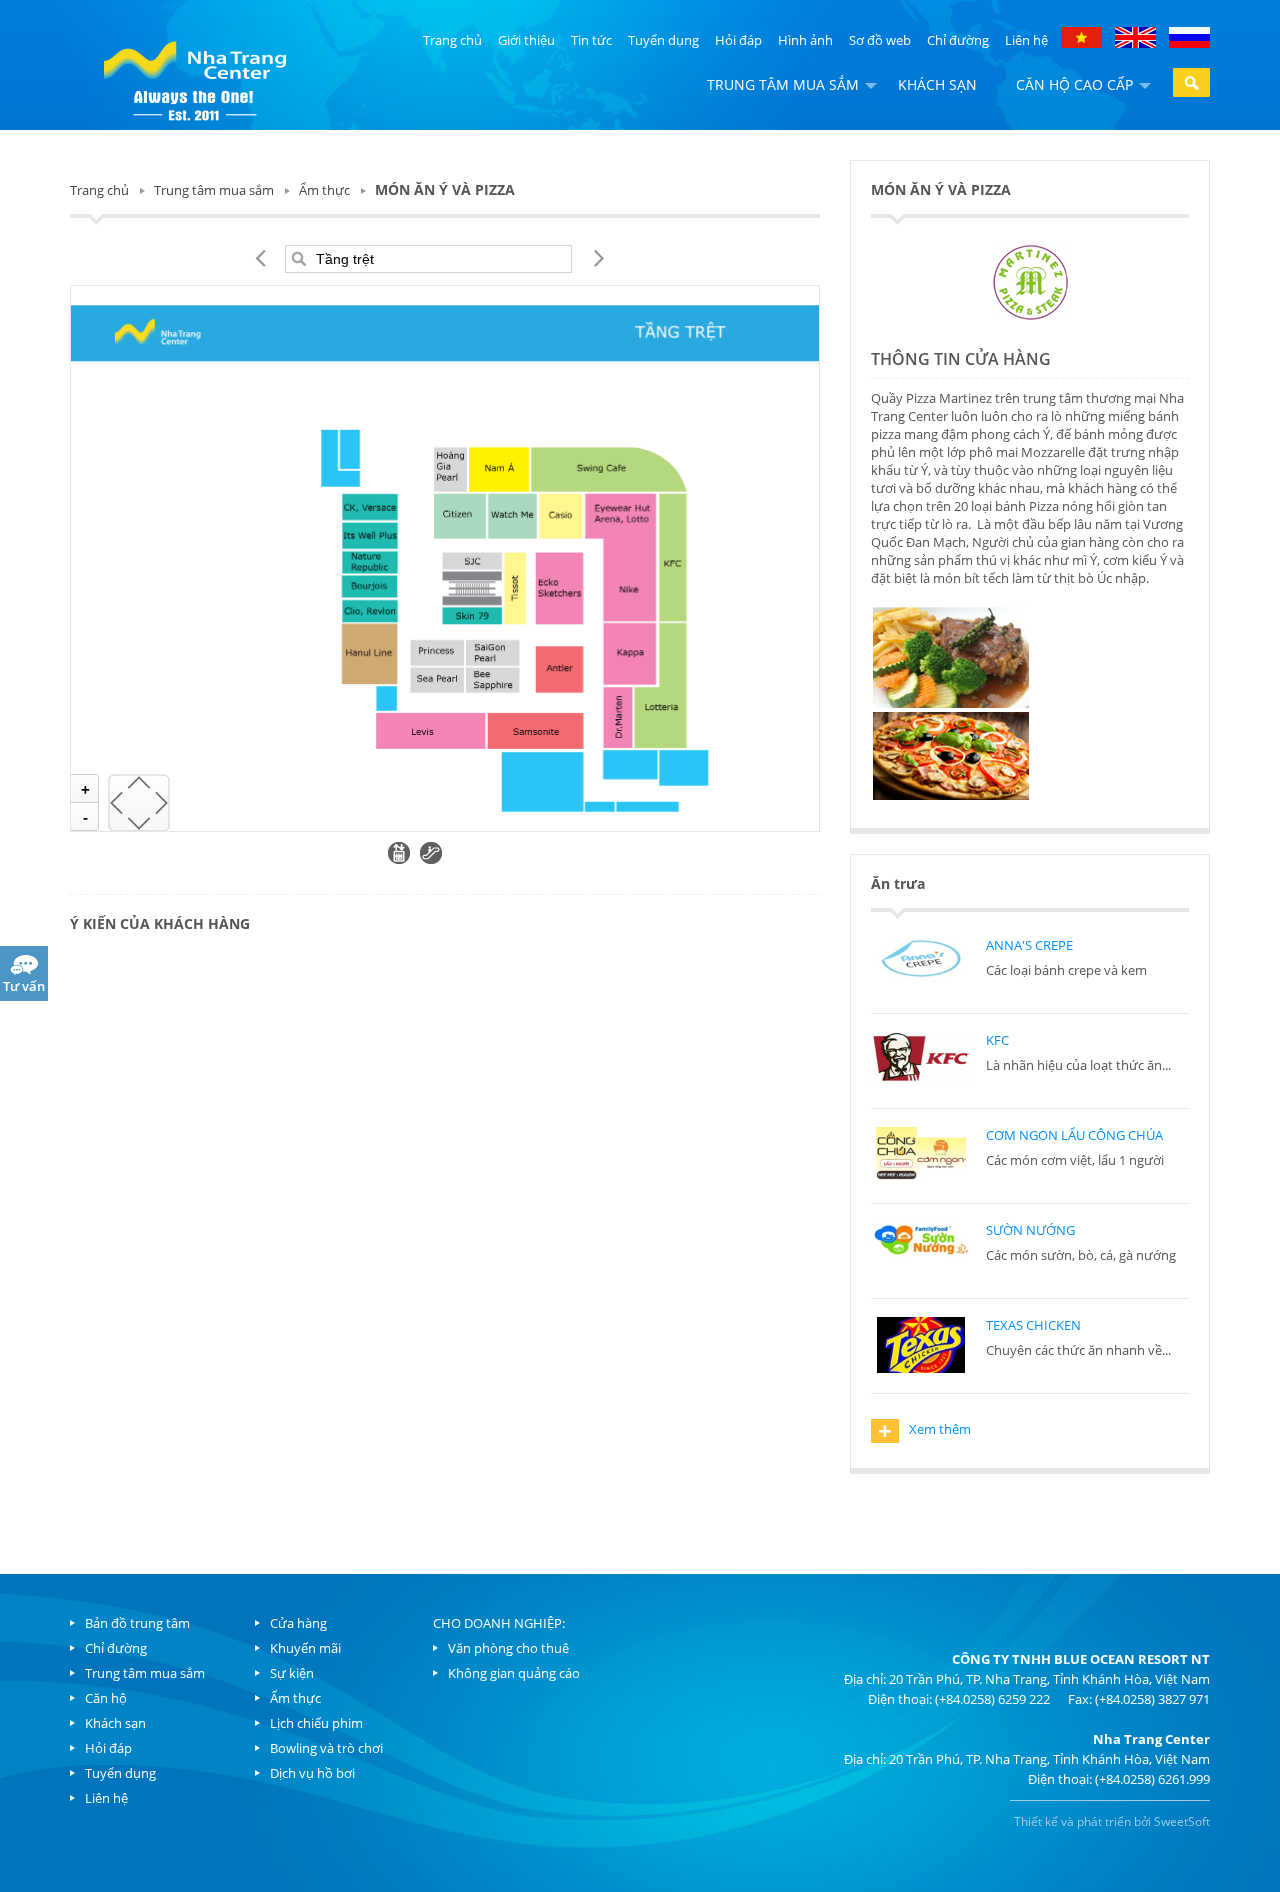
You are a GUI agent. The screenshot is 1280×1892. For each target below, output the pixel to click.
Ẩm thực (324, 190)
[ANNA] (921, 965)
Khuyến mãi (305, 1648)
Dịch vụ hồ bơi (312, 1773)
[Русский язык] (1189, 36)
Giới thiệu (526, 40)
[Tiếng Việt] (1083, 36)
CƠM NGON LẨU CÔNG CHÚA (1074, 1135)
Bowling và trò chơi (326, 1748)
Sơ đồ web (880, 40)
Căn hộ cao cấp (1074, 84)
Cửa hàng (298, 1623)
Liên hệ (1026, 40)
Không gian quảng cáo (514, 1673)
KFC (997, 1040)
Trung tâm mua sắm (783, 84)
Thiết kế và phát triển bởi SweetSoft (1112, 1821)
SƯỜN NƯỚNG (1030, 1230)
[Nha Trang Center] (195, 78)
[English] (1135, 36)
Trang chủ (452, 40)
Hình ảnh (805, 40)
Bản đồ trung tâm (137, 1623)
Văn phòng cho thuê (508, 1648)
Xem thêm (924, 1431)
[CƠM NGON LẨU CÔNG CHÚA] (921, 1155)
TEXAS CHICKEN (1033, 1325)
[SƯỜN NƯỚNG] (921, 1250)
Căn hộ (106, 1698)
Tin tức (591, 40)
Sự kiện (292, 1673)
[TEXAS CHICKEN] (921, 1345)
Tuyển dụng (663, 40)
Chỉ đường (958, 40)
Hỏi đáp (738, 40)
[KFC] (921, 1060)
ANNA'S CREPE (1029, 945)
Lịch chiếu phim (316, 1723)
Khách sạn (937, 84)
